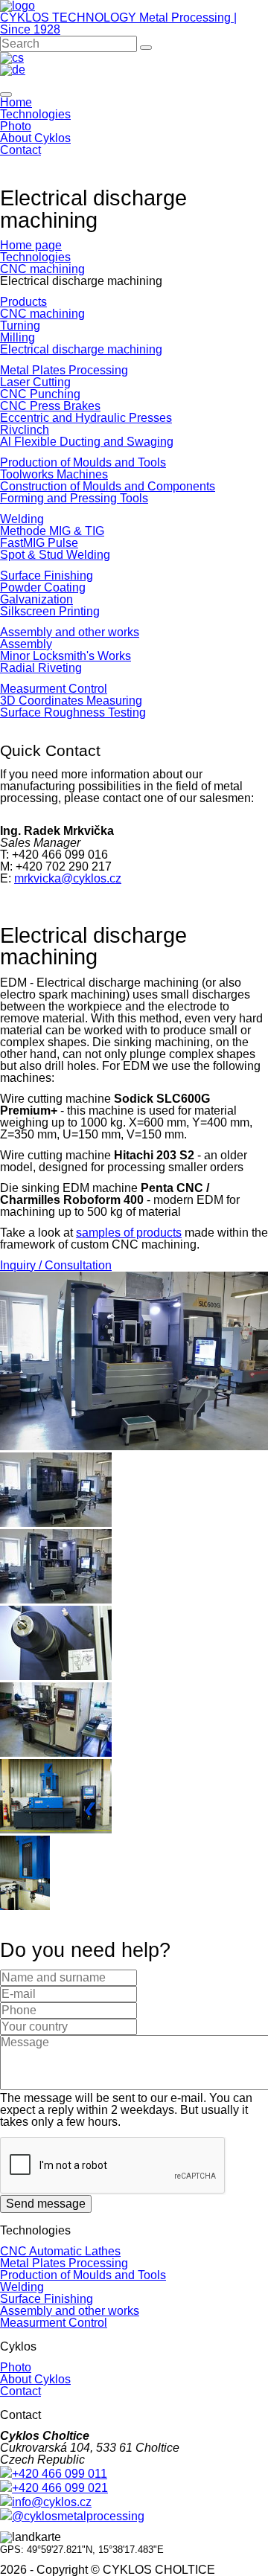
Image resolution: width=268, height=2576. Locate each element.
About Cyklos (35, 138)
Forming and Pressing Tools (74, 498)
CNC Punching (40, 394)
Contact (20, 150)
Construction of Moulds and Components (108, 486)
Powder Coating (43, 587)
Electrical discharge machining (81, 349)
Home (16, 102)
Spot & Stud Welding (55, 555)
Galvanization (36, 599)
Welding (22, 519)
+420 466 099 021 (60, 2488)
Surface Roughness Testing (73, 712)
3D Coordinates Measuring (71, 701)
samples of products (129, 1233)
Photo (16, 126)
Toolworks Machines (54, 474)
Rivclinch (25, 430)
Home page (31, 245)
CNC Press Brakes (50, 406)
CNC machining (42, 269)
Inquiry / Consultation (56, 1265)
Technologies (35, 114)
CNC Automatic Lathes (60, 2251)
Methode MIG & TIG (52, 531)
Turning (20, 326)
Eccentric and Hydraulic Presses (86, 418)
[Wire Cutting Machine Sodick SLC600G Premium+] (134, 1446)
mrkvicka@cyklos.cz (68, 878)
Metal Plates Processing (64, 370)
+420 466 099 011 (60, 2474)
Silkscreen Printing (50, 611)
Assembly (26, 644)
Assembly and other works (70, 632)
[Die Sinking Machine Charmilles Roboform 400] (56, 1829)
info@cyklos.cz (52, 2502)
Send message (46, 2204)
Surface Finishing (47, 576)
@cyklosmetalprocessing (78, 2516)
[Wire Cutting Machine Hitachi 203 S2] (56, 1753)
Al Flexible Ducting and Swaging (87, 442)
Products (23, 302)
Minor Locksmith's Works (66, 656)
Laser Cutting (35, 382)
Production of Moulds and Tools (83, 462)
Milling (17, 337)
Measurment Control (54, 689)
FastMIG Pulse (39, 543)
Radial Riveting (41, 668)
